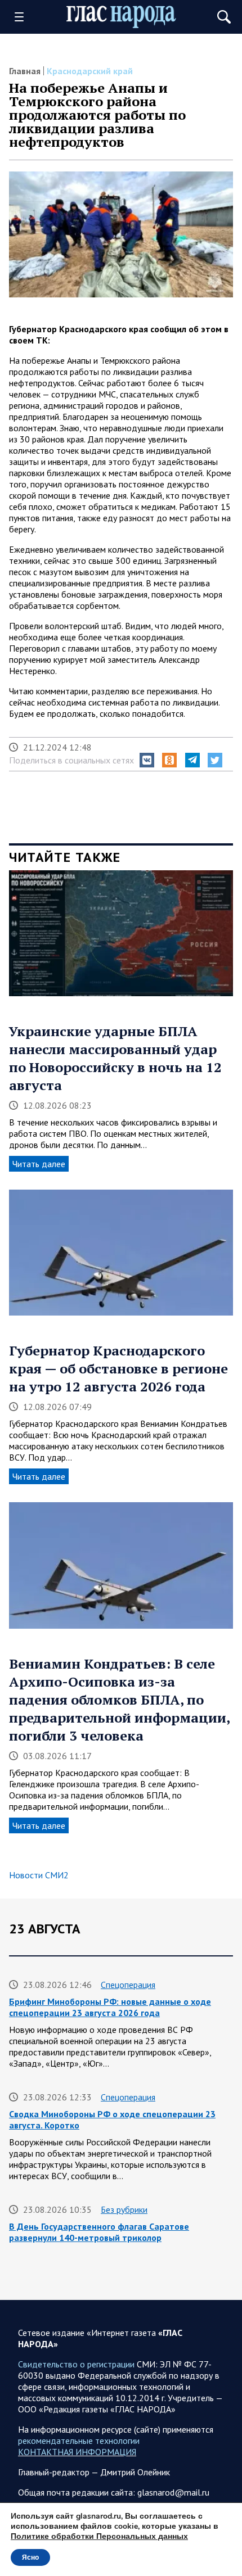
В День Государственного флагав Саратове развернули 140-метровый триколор (99, 2232)
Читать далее (39, 1164)
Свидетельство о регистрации (76, 2364)
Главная (25, 71)
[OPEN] (23, 17)
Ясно (30, 2557)
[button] (147, 760)
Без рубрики (124, 2209)
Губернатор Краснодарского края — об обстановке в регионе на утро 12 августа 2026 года (118, 1368)
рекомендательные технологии (79, 2441)
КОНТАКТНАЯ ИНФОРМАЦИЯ (77, 2452)
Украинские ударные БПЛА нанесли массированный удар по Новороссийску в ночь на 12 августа (115, 1058)
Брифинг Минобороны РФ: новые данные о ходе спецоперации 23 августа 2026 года (110, 2007)
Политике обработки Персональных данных (99, 2536)
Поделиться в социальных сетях (71, 760)
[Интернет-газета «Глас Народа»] (121, 17)
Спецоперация (128, 1985)
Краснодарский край (90, 71)
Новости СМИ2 (39, 1875)
